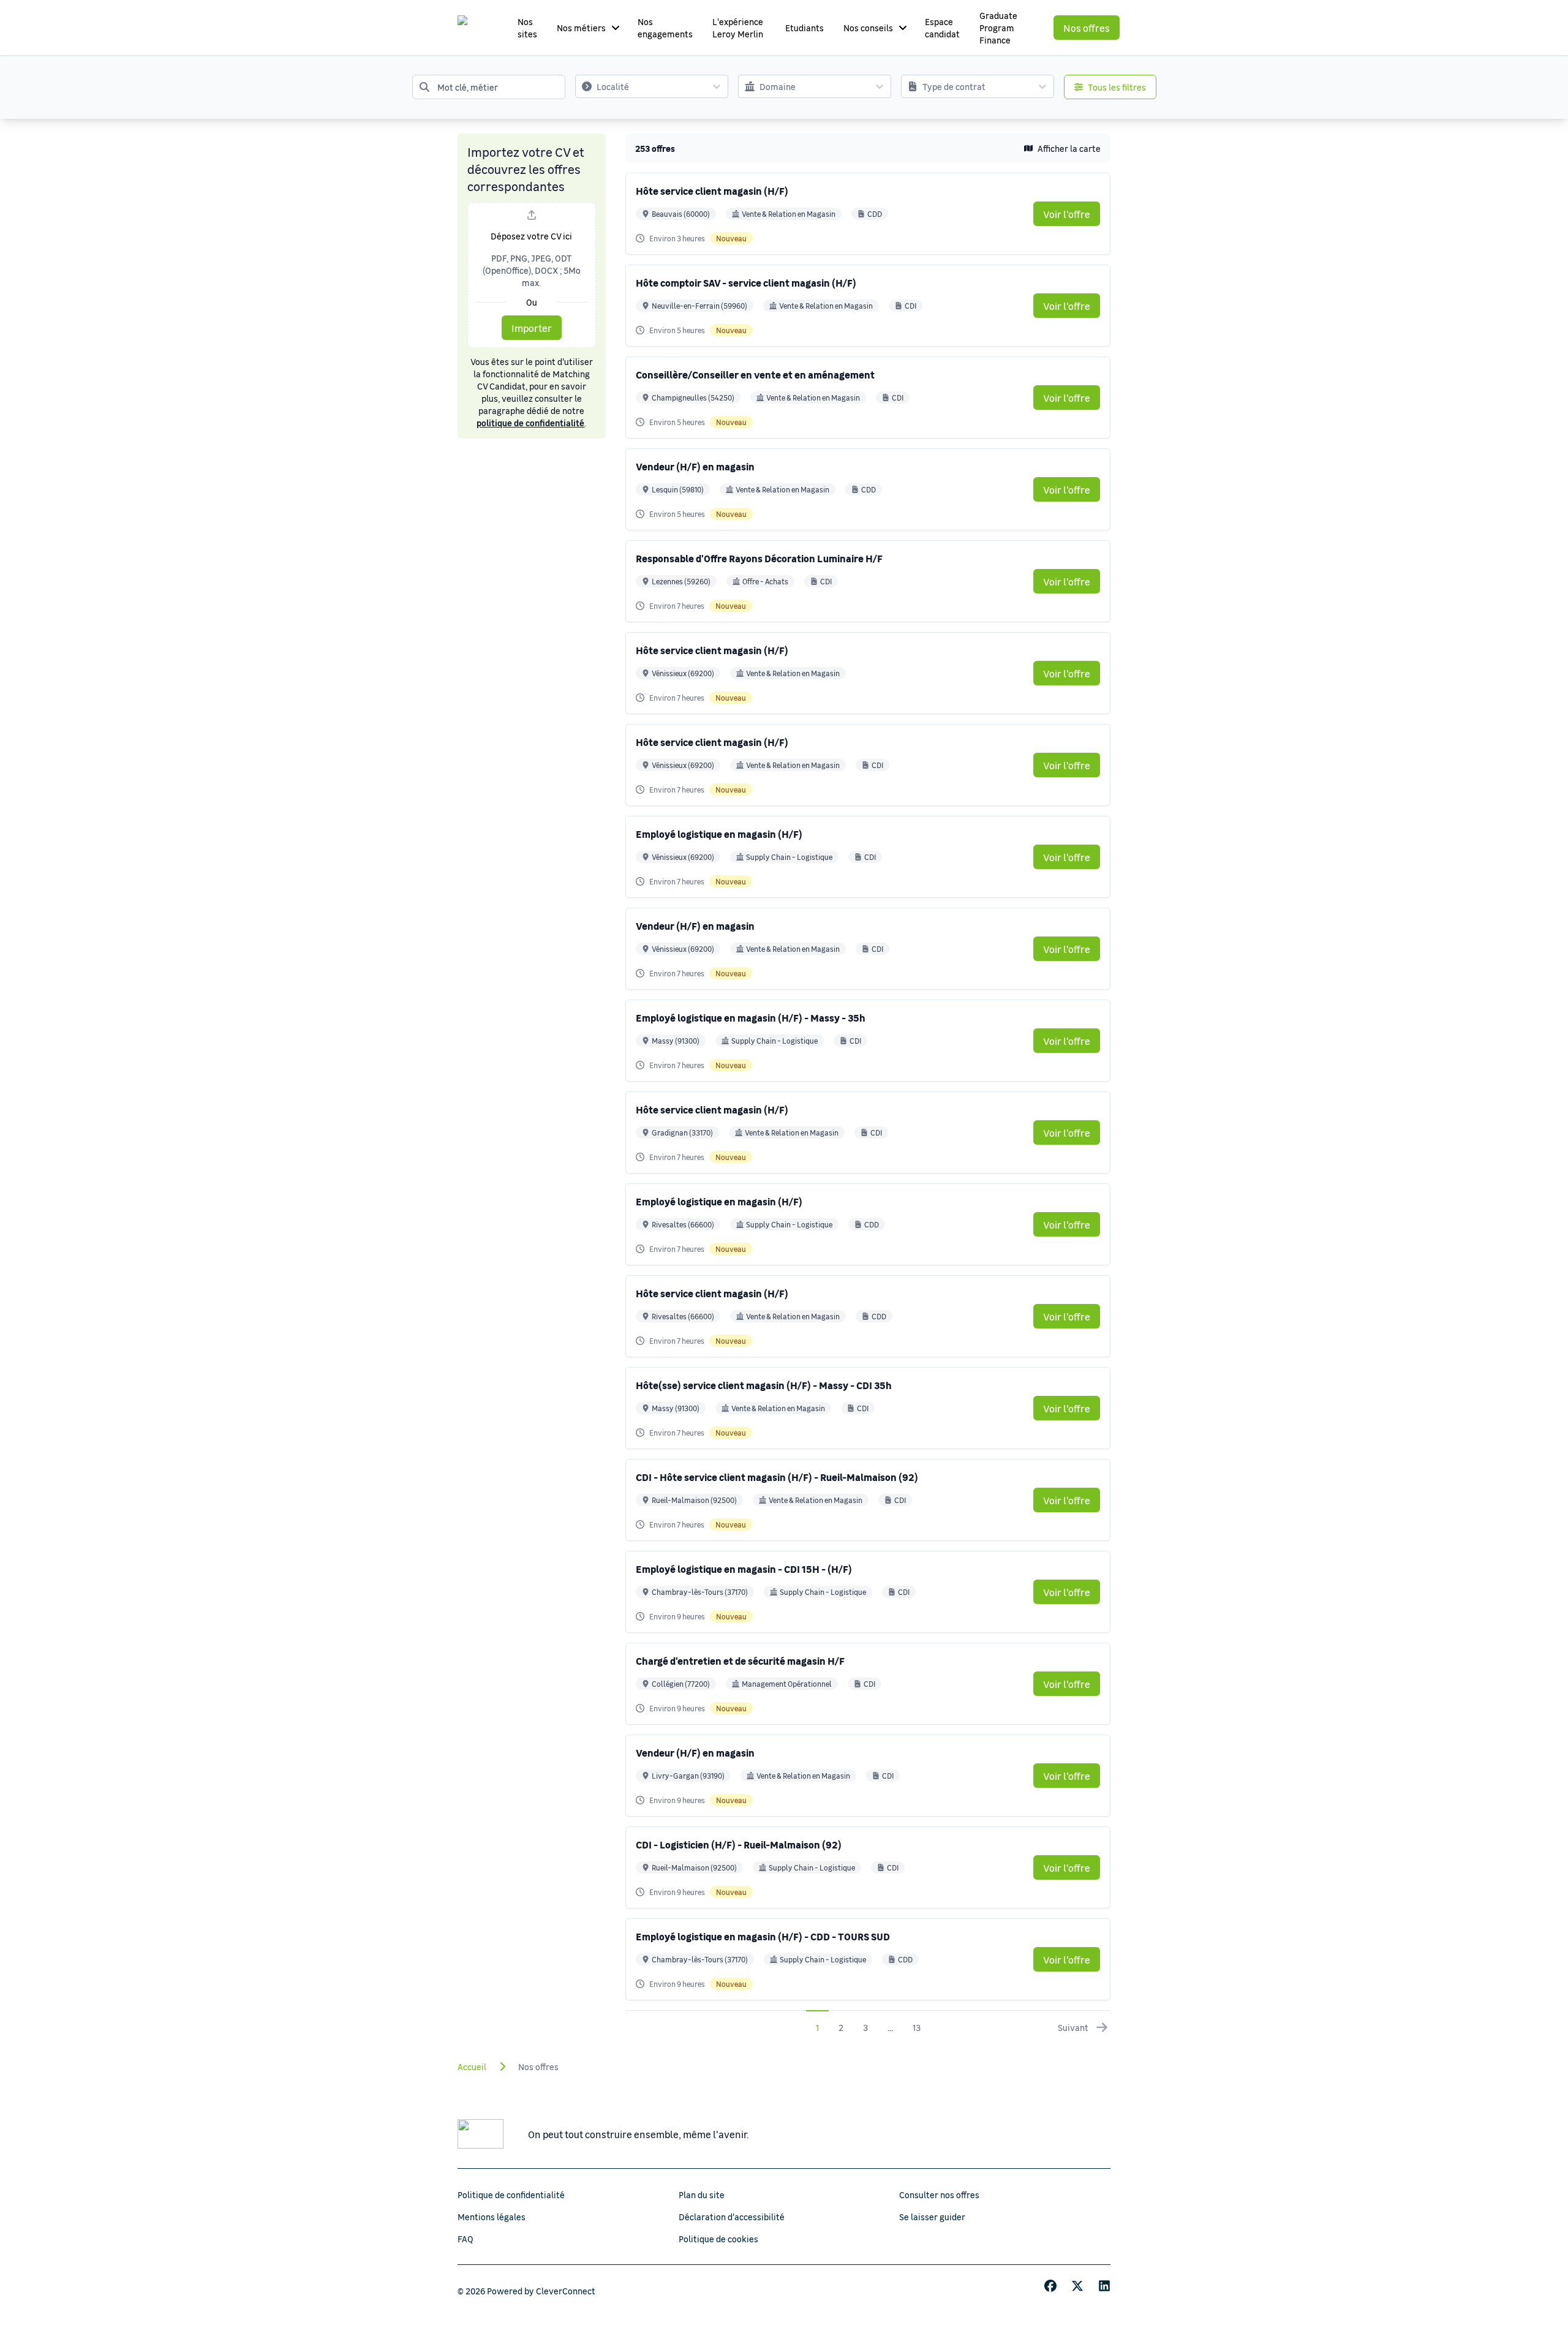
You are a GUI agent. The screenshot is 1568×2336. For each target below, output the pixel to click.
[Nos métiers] (616, 28)
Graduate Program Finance (998, 28)
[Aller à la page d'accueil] (474, 28)
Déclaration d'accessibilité (732, 2217)
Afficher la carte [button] (1069, 148)
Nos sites (527, 28)
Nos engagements (665, 28)
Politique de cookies (718, 2239)
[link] (1067, 214)
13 (917, 2027)
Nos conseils (868, 28)
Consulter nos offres (939, 2195)
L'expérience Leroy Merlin (738, 28)
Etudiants (805, 28)
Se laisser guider (932, 2217)
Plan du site (702, 2195)
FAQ (466, 2239)
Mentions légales (492, 2217)
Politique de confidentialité (511, 2195)
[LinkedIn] (1104, 2286)
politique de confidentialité (530, 423)
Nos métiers (581, 28)
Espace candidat (942, 28)
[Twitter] (1077, 2286)
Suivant (1073, 2027)
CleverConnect (566, 2291)
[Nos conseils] (903, 28)
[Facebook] (1050, 2286)
